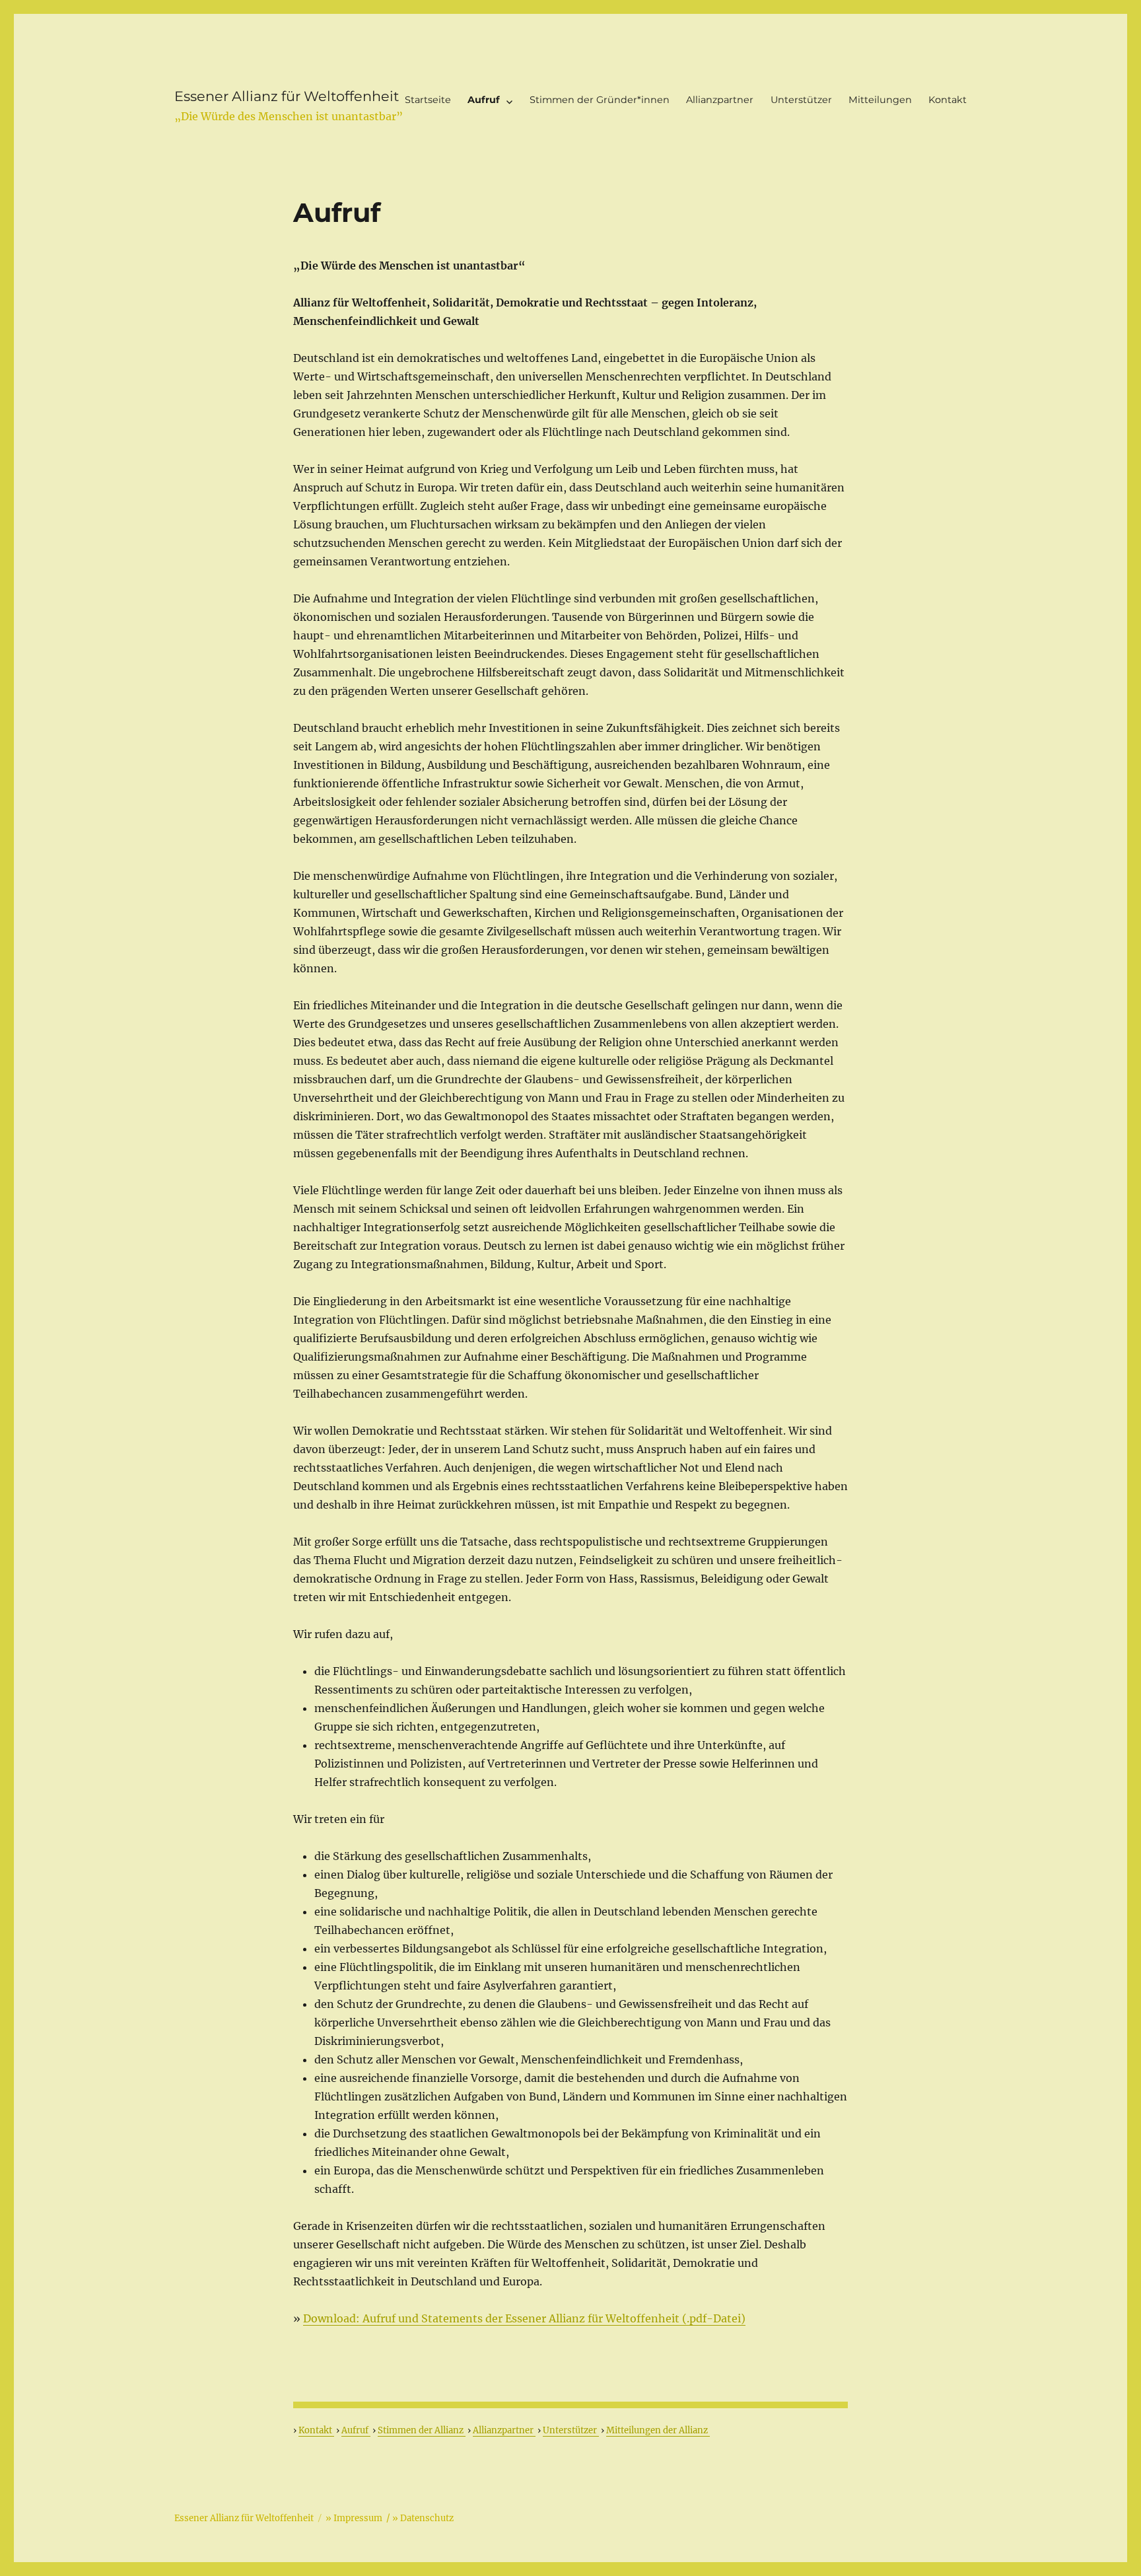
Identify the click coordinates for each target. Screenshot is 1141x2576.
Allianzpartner (720, 100)
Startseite (428, 100)
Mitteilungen (880, 100)
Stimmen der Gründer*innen (600, 100)
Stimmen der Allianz (422, 2430)
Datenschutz (427, 2518)
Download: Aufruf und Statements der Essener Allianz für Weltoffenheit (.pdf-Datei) (524, 2318)
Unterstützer (801, 100)
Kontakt (948, 100)
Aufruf (484, 100)
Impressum (358, 2518)
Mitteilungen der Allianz (658, 2430)
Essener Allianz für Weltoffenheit (287, 96)
